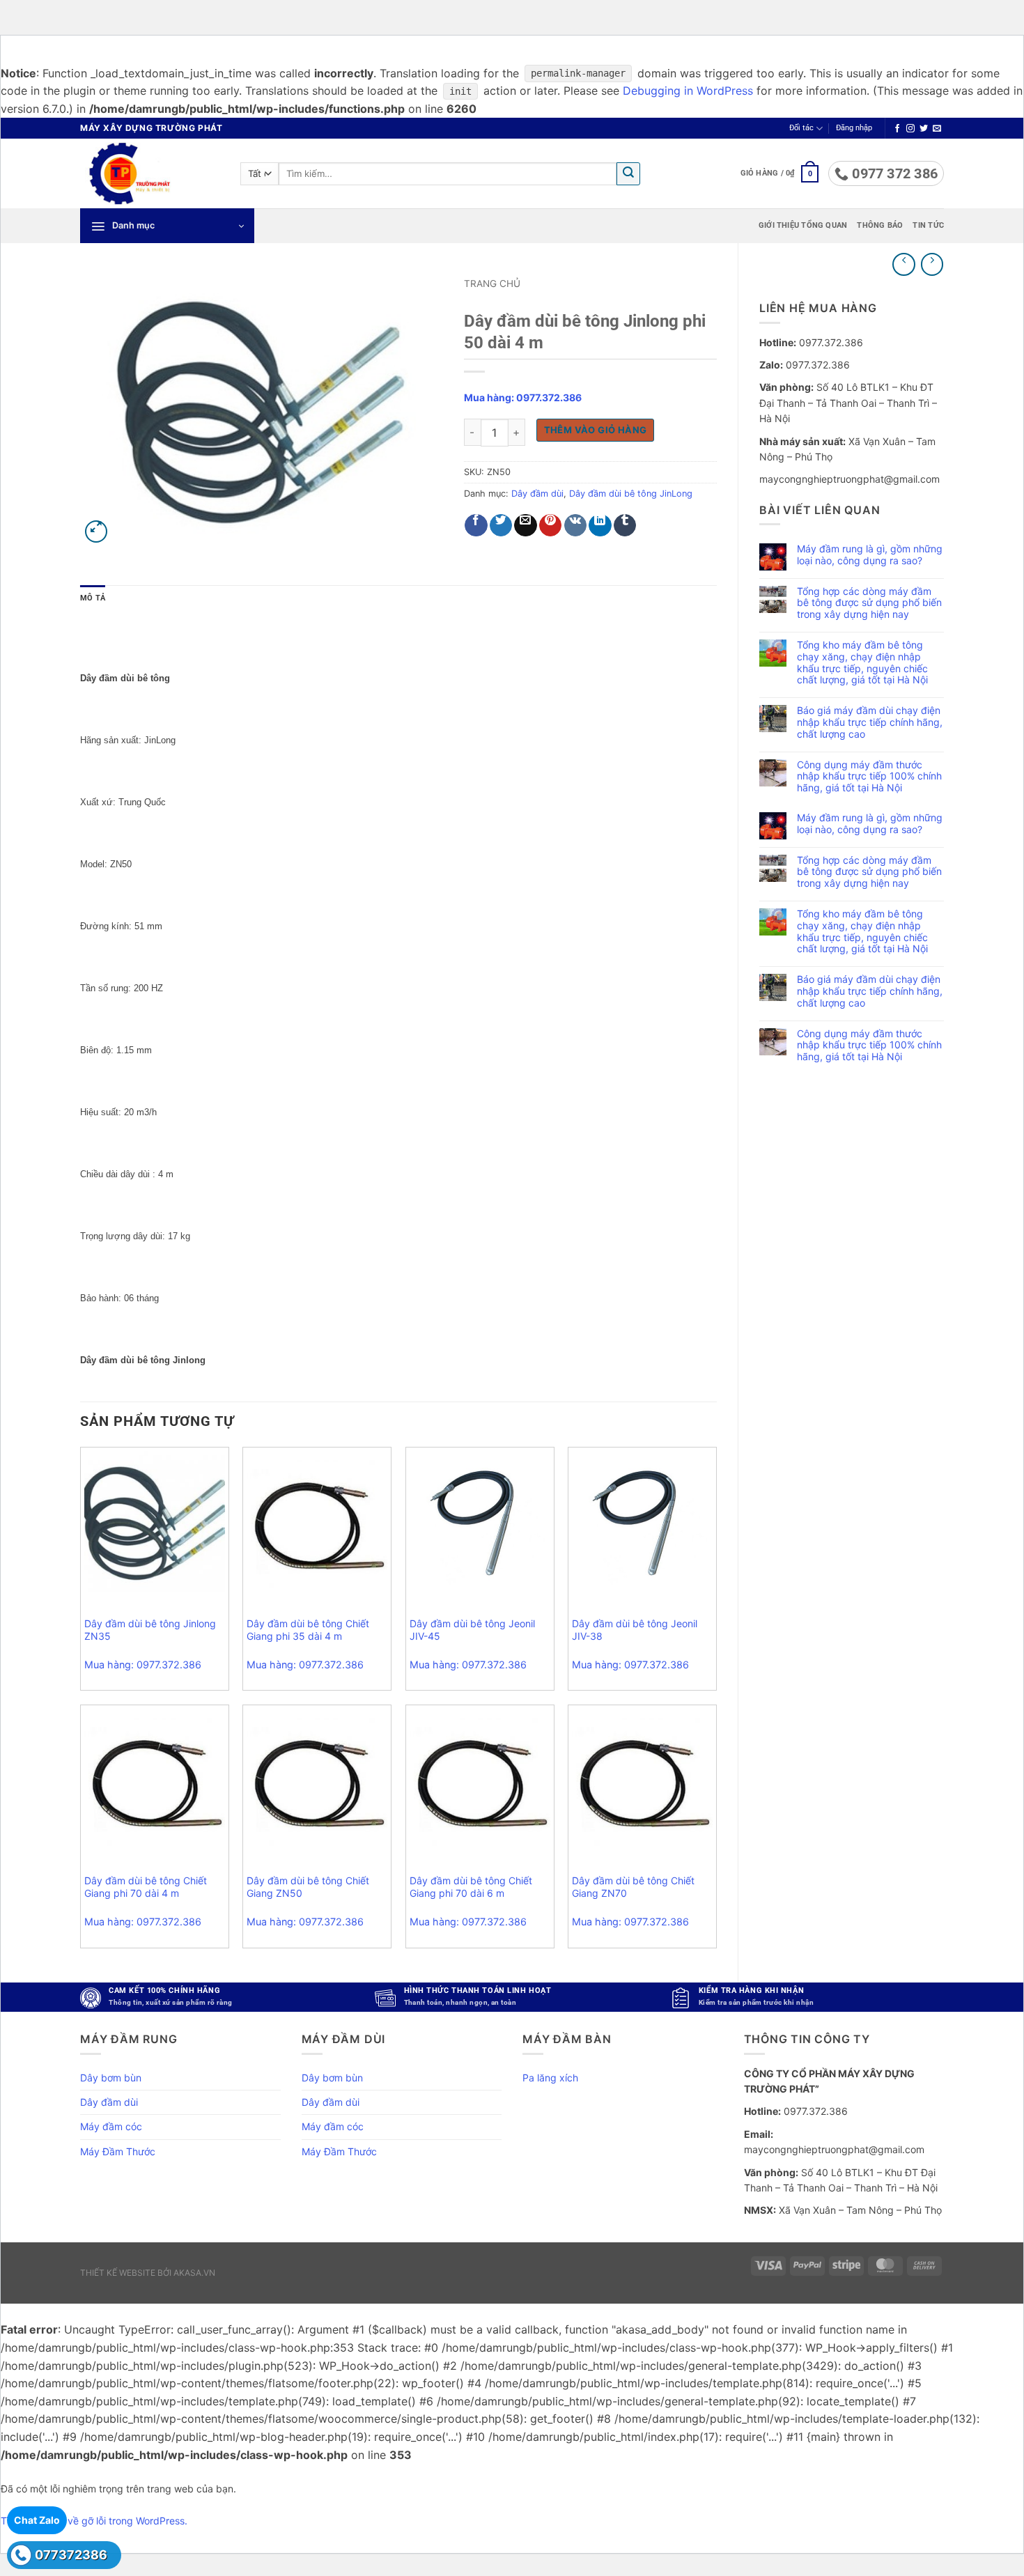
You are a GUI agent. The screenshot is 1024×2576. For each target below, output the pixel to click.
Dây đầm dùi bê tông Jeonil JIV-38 (635, 1630)
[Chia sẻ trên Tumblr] (625, 526)
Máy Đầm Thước (118, 2151)
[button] (854, 128)
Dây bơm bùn (111, 2078)
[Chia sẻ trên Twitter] (501, 526)
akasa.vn (194, 2273)
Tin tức (928, 225)
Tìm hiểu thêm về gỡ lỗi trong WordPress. (94, 2521)
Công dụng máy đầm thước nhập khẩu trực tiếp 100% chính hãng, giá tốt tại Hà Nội (869, 777)
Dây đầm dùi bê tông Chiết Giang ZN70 (633, 1887)
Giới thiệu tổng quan (803, 225)
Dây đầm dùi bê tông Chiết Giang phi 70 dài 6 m (471, 1887)
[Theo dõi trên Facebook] (897, 129)
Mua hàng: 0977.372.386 (523, 397)
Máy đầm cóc (111, 2126)
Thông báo (880, 225)
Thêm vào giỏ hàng (596, 430)
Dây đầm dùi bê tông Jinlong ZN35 (150, 1630)
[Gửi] (628, 174)
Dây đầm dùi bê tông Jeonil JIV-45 (472, 1630)
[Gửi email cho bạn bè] (526, 526)
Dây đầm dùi (537, 494)
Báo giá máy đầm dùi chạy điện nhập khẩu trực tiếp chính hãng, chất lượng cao (870, 722)
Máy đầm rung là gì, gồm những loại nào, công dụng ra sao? (870, 555)
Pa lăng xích (550, 2078)
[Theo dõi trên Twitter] (924, 129)
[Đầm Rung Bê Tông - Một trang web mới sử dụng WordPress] (150, 173)
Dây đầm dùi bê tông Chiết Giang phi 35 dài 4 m (308, 1630)
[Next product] (904, 264)
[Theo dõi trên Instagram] (910, 129)
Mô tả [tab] (93, 598)
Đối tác (801, 128)
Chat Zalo (37, 2520)
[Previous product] (932, 264)
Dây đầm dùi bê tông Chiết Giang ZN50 (308, 1887)
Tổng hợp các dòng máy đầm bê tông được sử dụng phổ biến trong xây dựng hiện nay (869, 603)
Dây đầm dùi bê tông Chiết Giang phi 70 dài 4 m (146, 1887)
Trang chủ (492, 284)
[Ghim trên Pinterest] (551, 526)
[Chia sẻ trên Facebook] (476, 526)
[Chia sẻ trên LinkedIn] (600, 526)
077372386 (71, 2555)
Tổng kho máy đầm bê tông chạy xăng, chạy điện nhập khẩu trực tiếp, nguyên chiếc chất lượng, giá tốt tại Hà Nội (862, 662)
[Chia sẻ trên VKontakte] (576, 526)
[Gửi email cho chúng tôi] (937, 129)
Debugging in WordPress (688, 91)
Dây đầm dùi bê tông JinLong (631, 494)
